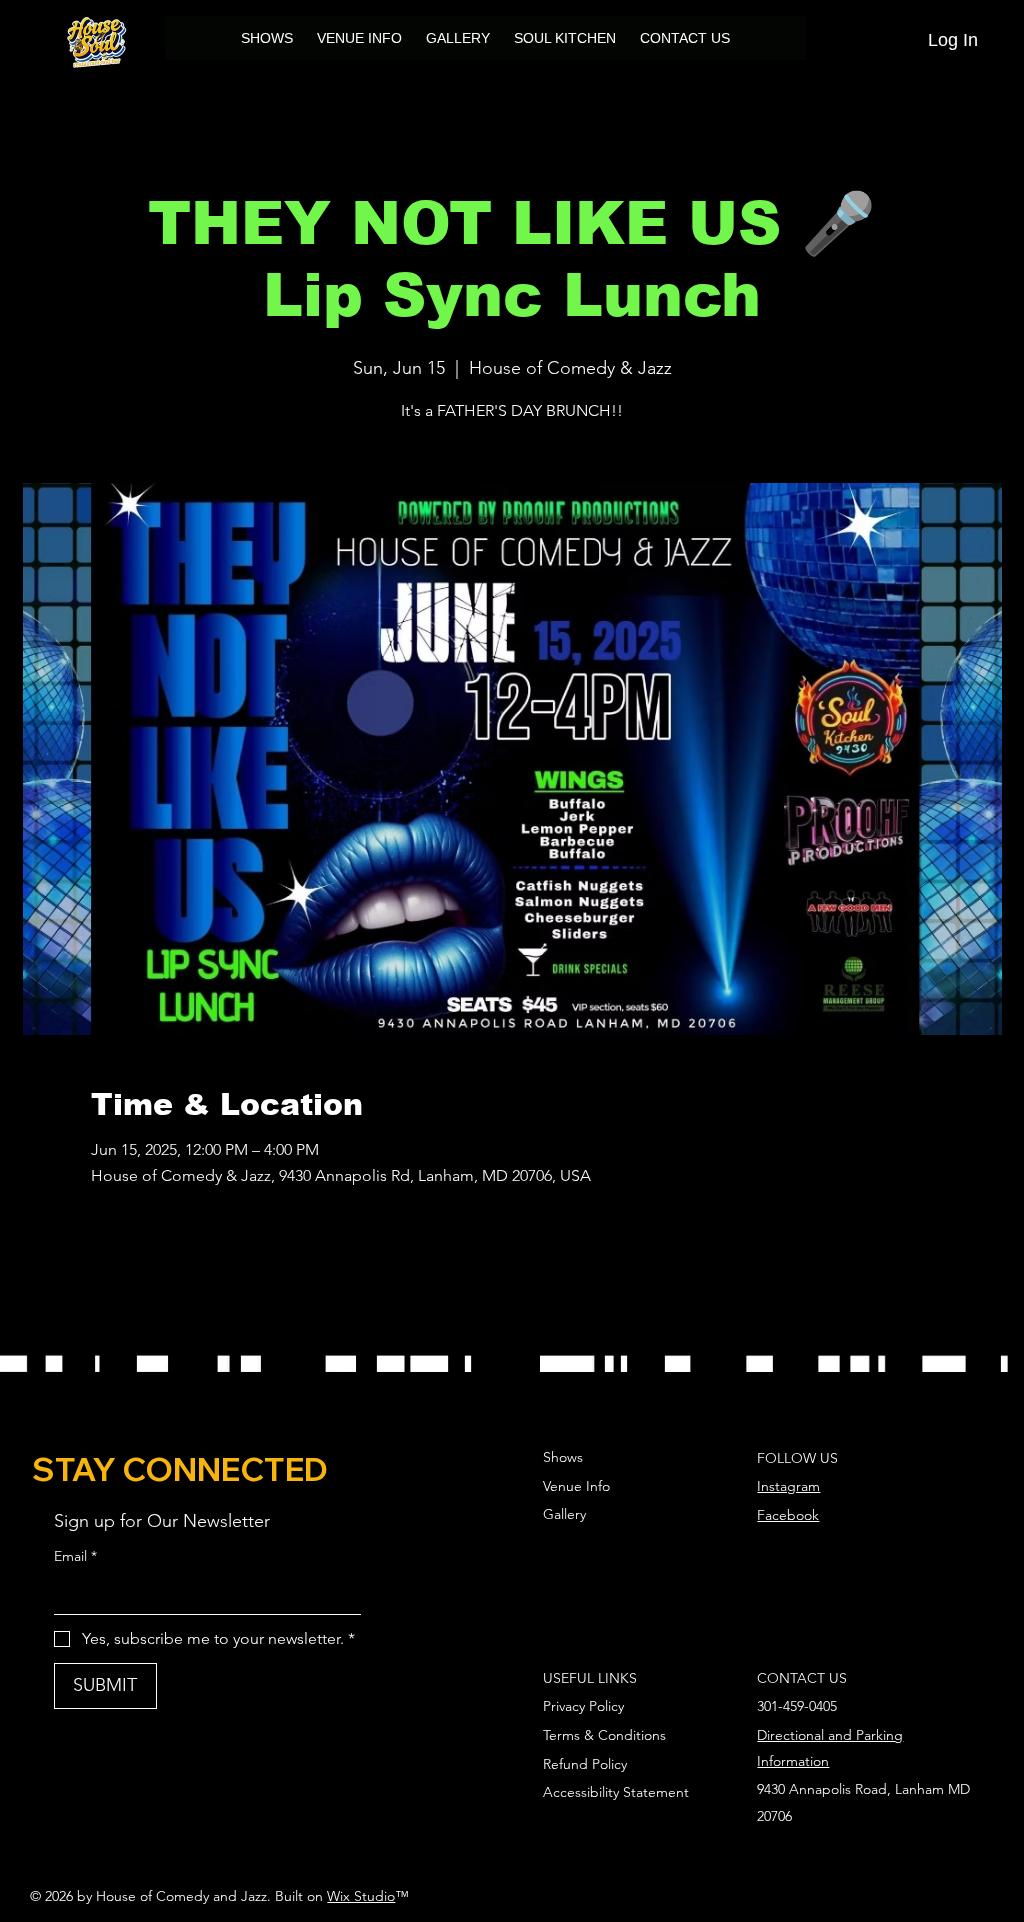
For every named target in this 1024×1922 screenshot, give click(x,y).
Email (75, 1556)
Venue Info (576, 1486)
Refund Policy (585, 1764)
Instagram (788, 1486)
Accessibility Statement (616, 1792)
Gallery (564, 1514)
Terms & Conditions (604, 1735)
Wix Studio (361, 1896)
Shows (563, 1457)
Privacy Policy (583, 1706)
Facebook (788, 1515)
